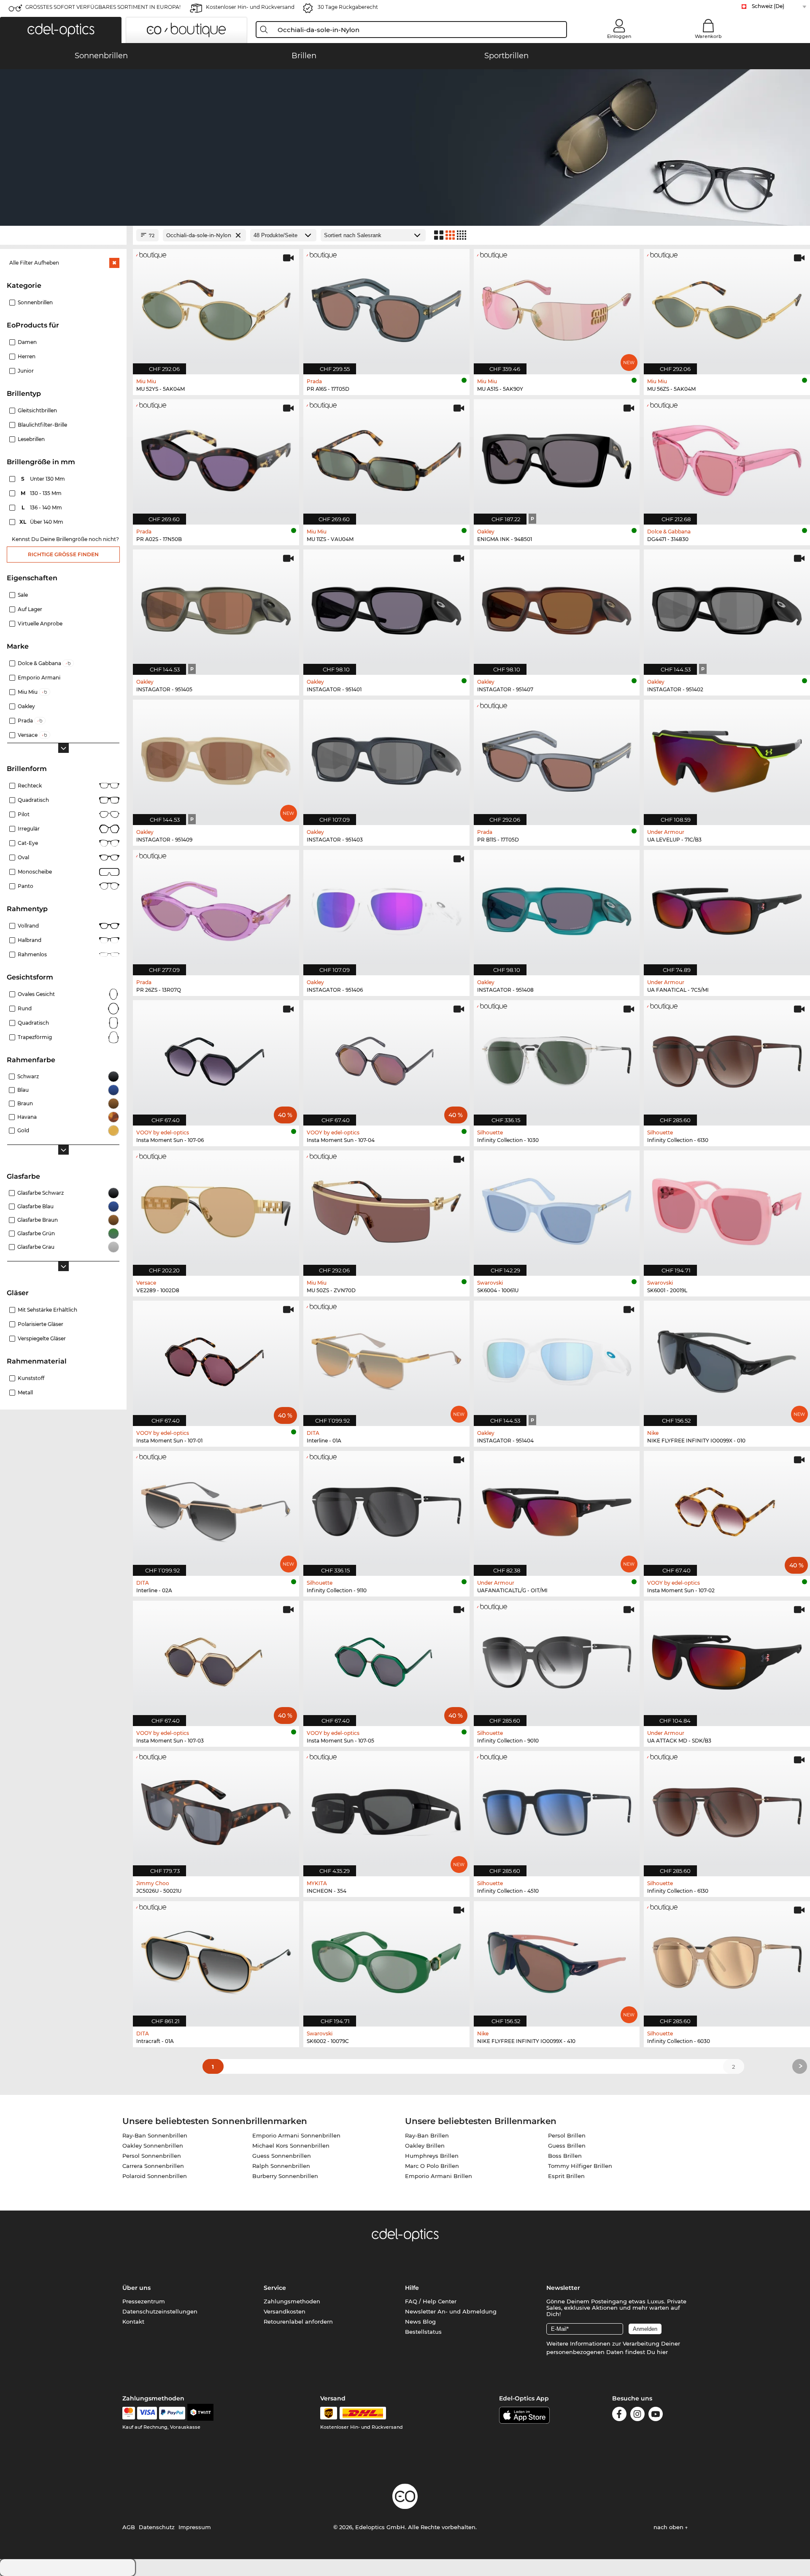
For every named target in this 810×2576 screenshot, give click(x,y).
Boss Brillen (565, 2156)
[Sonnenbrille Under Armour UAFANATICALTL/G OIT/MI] (557, 1509)
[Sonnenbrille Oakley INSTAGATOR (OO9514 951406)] (386, 908)
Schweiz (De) (768, 6)
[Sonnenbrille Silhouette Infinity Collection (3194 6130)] (727, 1058)
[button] (61, 30)
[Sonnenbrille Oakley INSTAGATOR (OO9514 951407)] (557, 608)
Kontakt (133, 2322)
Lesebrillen (31, 439)
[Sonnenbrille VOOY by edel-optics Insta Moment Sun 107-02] (727, 1509)
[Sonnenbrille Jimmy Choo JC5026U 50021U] (216, 1809)
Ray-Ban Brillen (427, 2135)
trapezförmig (35, 1037)
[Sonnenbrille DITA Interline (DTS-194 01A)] (386, 1359)
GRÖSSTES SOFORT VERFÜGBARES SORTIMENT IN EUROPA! (103, 7)
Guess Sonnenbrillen (282, 2156)
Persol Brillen (567, 2135)
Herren (27, 356)
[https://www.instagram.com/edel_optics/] (637, 2415)
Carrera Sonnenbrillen (153, 2166)
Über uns (136, 2288)
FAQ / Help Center (431, 2301)
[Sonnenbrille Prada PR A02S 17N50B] (216, 457)
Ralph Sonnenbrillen (281, 2166)
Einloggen (619, 36)
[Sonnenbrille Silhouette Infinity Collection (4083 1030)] (557, 1058)
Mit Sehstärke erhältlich (47, 1310)
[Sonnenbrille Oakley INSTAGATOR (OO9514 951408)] (557, 908)
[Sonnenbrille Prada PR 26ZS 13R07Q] (216, 908)
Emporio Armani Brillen (439, 2176)
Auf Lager (30, 609)
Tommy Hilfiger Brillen (580, 2166)
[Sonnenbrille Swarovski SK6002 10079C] (386, 1959)
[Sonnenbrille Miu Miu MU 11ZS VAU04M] (386, 457)
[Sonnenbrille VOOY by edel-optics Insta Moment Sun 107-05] (386, 1659)
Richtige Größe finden (63, 554)
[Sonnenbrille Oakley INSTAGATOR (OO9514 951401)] (386, 608)
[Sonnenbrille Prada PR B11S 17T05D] (557, 758)
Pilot (24, 814)
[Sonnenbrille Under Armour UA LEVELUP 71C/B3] (727, 758)
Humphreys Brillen (432, 2156)
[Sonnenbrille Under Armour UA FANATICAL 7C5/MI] (727, 908)
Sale (23, 595)
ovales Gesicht (36, 994)
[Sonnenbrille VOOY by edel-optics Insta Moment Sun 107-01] (216, 1359)
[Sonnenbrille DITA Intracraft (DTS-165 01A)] (216, 1959)
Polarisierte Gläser (40, 1324)
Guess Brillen (567, 2146)
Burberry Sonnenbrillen (285, 2176)
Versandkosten (285, 2311)
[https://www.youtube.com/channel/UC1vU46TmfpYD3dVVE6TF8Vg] (656, 2415)
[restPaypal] (172, 2413)
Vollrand (28, 926)
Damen (27, 342)
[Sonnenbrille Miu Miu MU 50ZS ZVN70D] (386, 1209)
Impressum (195, 2527)
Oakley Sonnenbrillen (153, 2146)
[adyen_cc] (129, 2413)
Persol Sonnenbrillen (152, 2156)
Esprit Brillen (566, 2176)
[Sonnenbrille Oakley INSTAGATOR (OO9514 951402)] (727, 608)
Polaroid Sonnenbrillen (155, 2176)
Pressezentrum (144, 2301)
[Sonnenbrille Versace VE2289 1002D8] (216, 1209)
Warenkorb (708, 36)
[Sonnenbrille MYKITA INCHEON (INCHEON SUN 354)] (386, 1809)
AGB (129, 2527)
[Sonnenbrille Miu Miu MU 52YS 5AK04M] (216, 307)
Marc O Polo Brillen (432, 2166)
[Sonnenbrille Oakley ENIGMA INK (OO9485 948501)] (557, 457)
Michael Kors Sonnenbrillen (291, 2146)
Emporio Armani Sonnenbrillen (296, 2135)
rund (25, 1008)
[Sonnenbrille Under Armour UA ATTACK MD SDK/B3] (727, 1659)
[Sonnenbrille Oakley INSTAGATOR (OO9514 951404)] (557, 1359)
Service (275, 2288)
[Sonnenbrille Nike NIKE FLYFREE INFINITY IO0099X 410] (557, 1959)
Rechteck (30, 786)
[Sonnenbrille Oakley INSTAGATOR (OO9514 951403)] (386, 758)
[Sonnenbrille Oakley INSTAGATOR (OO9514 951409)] (216, 758)
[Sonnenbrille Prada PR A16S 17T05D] (386, 307)
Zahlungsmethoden (292, 2301)
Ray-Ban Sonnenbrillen (155, 2135)
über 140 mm (42, 522)
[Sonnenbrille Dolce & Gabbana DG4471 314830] (727, 457)
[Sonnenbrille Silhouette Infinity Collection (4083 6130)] (727, 1809)
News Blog (420, 2322)
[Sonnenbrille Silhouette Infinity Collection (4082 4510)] (557, 1809)
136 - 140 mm (43, 507)
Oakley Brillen (425, 2146)
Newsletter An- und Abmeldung (451, 2311)
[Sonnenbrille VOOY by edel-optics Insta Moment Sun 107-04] (386, 1058)
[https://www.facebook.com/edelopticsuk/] (619, 2415)
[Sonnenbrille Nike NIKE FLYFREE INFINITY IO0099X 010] (727, 1359)
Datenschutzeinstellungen (160, 2311)
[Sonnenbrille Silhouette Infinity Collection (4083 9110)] (386, 1509)
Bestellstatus (423, 2332)
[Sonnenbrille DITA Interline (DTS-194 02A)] (216, 1509)
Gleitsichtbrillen (37, 410)
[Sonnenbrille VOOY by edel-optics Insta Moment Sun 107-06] (216, 1058)
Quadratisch (33, 800)
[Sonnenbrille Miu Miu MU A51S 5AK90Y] (557, 307)
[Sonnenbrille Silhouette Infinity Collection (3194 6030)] (727, 1959)
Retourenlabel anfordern (298, 2322)
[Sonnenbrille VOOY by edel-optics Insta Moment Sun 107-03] (216, 1659)
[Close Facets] (63, 235)
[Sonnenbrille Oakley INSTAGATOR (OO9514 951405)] (216, 608)
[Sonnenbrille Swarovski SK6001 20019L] (727, 1209)
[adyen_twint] (200, 2413)
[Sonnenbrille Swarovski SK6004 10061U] (557, 1209)
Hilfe (412, 2288)
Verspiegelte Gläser (42, 1338)
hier (662, 2352)
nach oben (669, 2527)
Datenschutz (157, 2527)
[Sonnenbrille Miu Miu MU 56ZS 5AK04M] (727, 307)
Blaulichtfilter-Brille (42, 425)
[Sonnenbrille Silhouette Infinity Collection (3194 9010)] (557, 1659)
